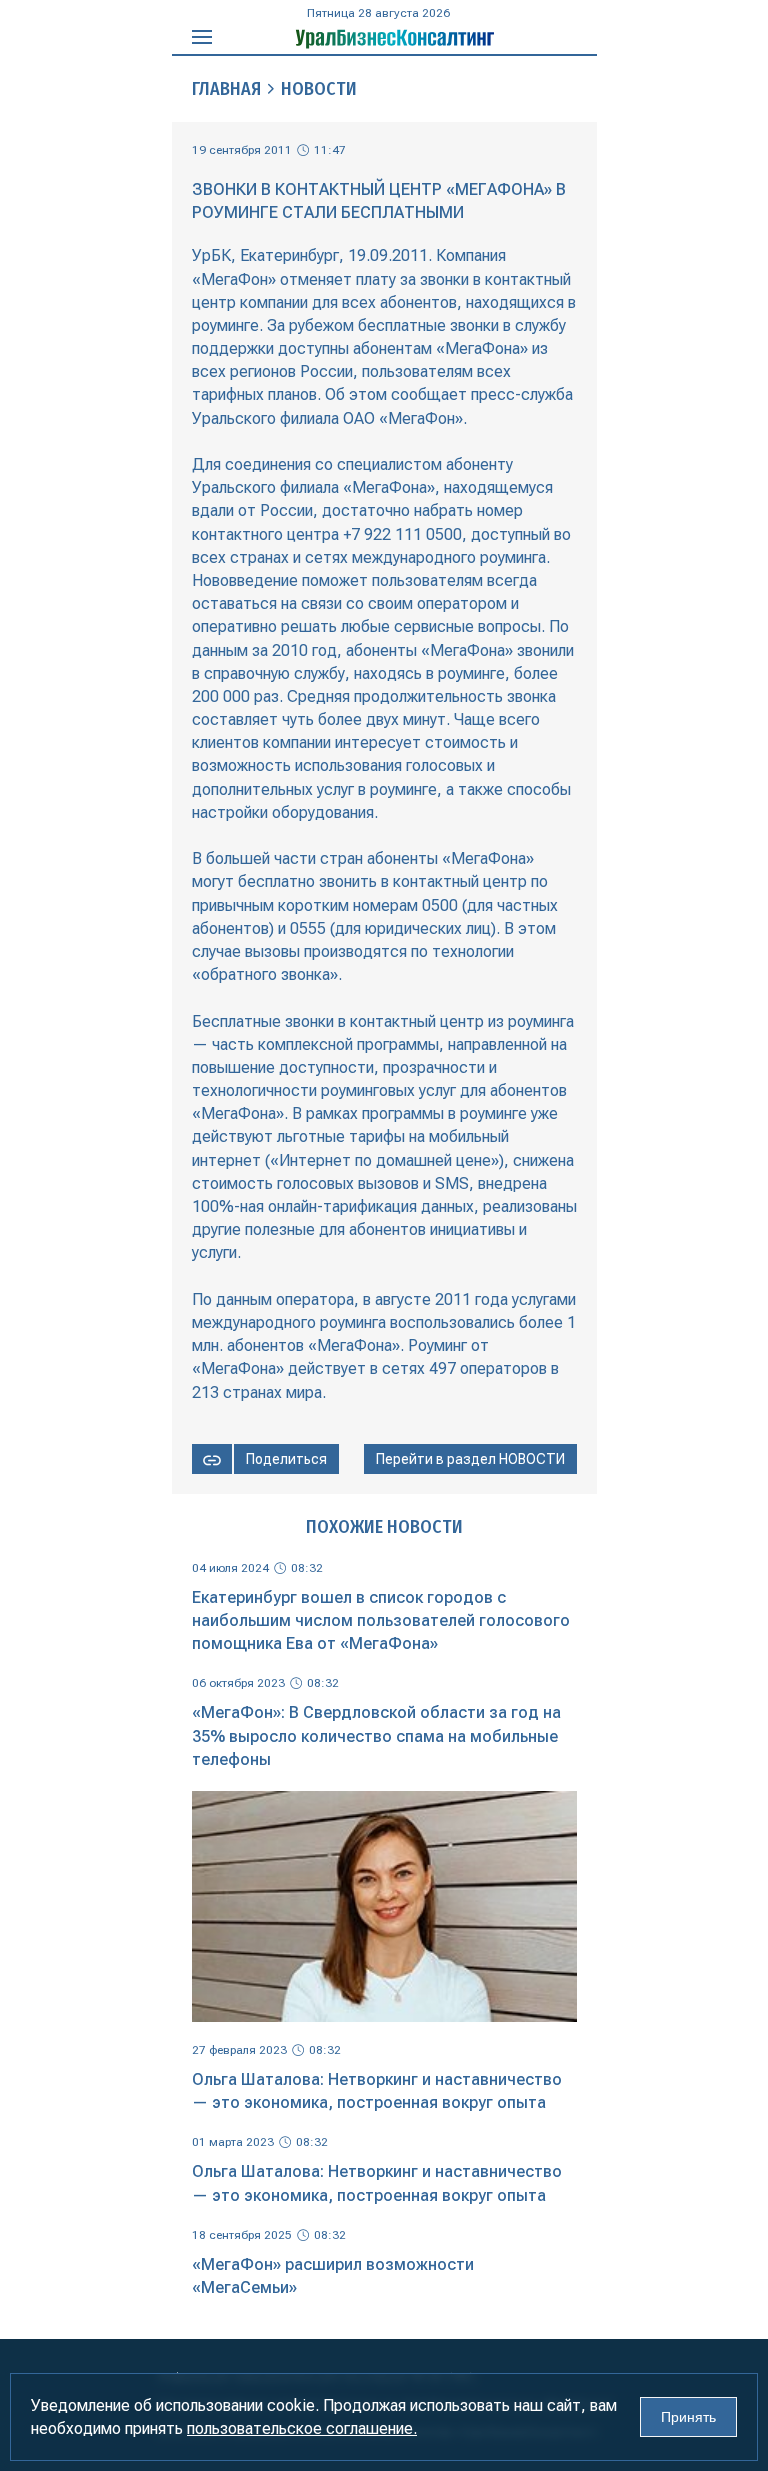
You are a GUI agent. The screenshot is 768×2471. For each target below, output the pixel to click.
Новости (319, 89)
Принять (688, 2417)
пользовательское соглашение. (302, 2428)
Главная (226, 89)
